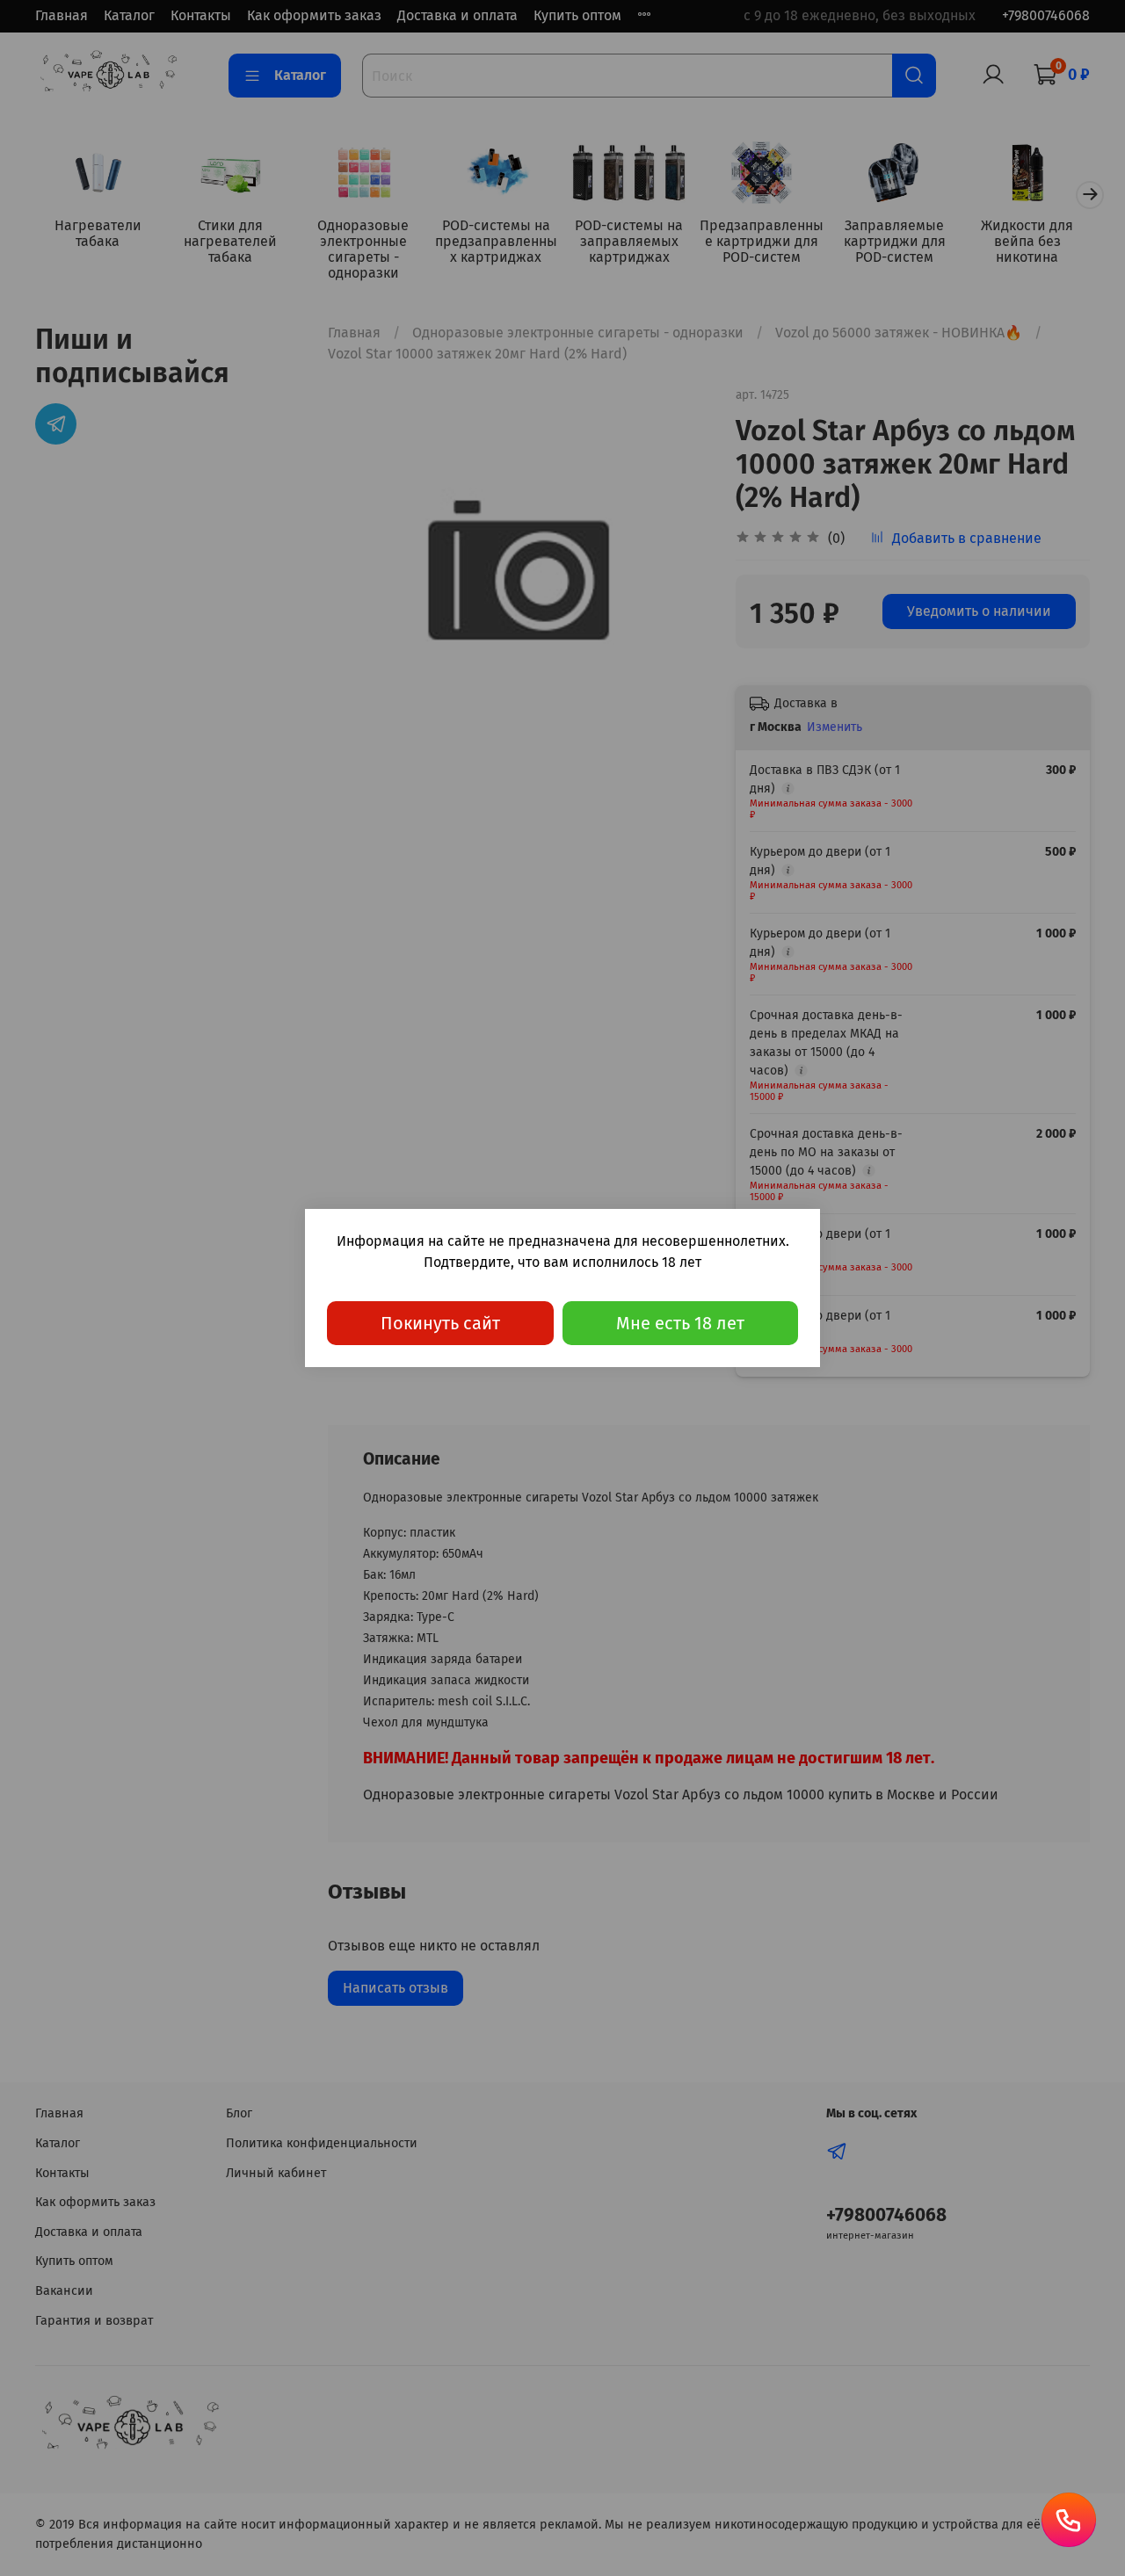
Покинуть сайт (440, 1323)
